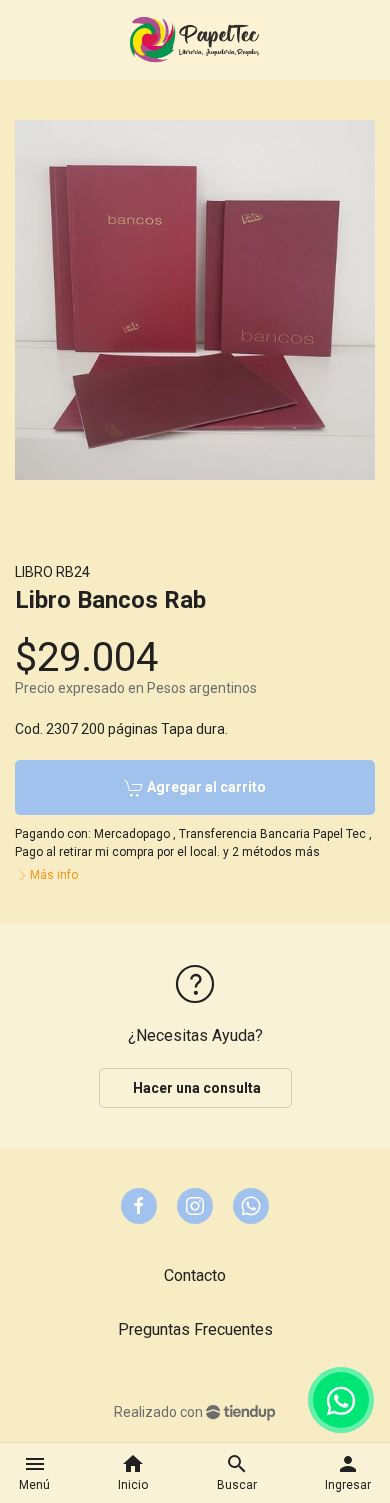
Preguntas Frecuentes (195, 1329)
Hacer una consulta (195, 1088)
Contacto (195, 1275)
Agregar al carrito (205, 787)
